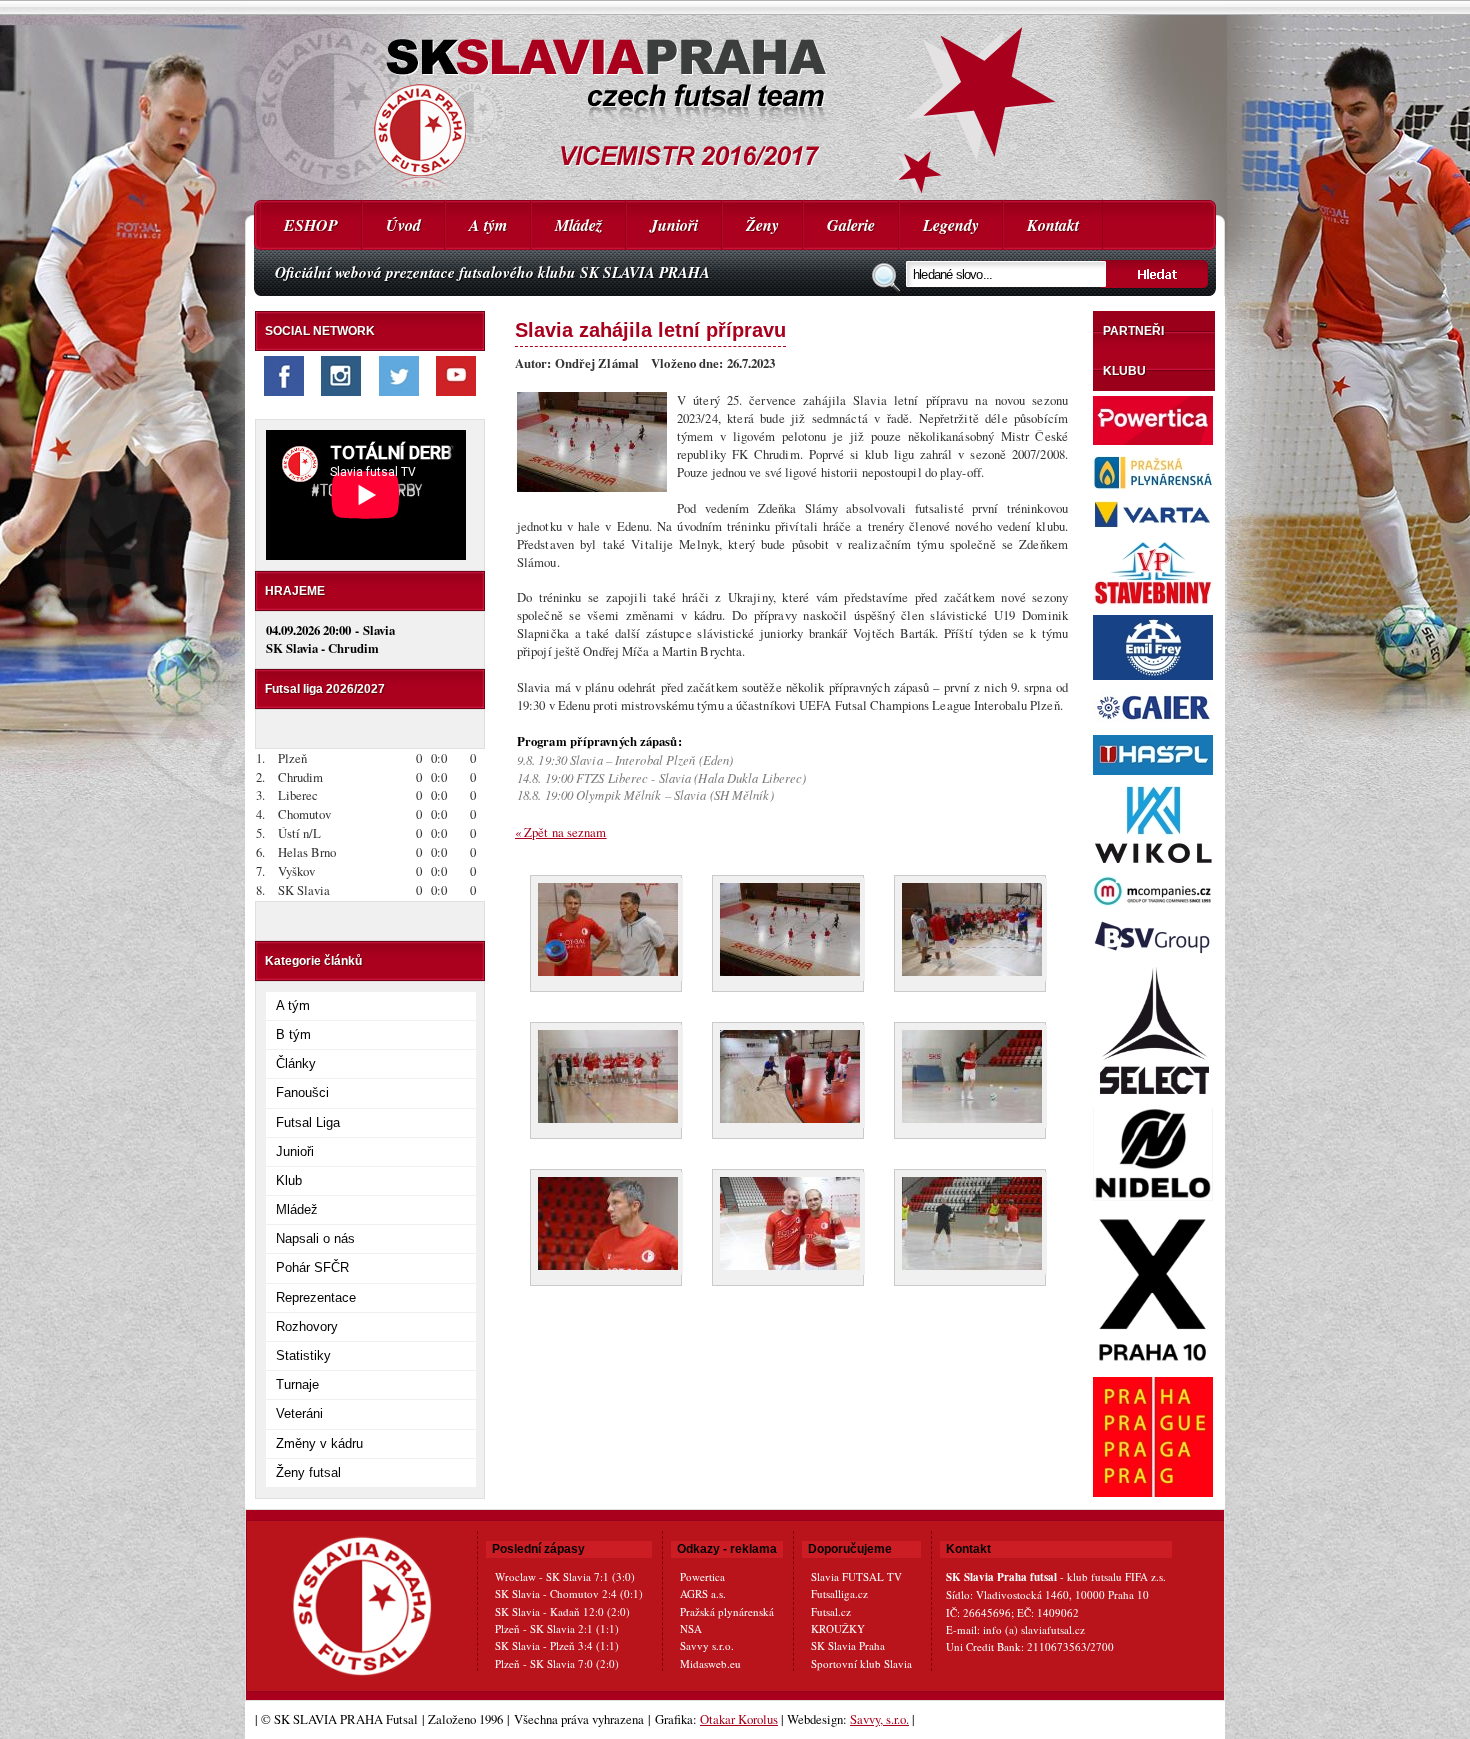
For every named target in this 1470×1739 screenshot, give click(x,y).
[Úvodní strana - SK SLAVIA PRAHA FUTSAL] (735, 100)
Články (296, 1063)
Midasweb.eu (710, 1663)
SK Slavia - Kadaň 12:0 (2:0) (562, 1611)
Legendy (951, 225)
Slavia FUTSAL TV (856, 1576)
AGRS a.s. (703, 1593)
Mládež (578, 225)
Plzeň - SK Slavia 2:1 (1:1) (557, 1628)
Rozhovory (307, 1326)
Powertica (702, 1576)
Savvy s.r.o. (707, 1645)
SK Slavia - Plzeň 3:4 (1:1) (557, 1645)
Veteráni (299, 1413)
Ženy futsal (308, 1472)
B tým (293, 1034)
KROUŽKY (838, 1628)
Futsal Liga (308, 1122)
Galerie (851, 225)
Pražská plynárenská (727, 1611)
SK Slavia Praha (848, 1645)
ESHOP (311, 225)
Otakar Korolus (739, 1719)
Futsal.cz (831, 1611)
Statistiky (303, 1355)
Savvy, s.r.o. (879, 1719)
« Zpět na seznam (561, 832)
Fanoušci (302, 1092)
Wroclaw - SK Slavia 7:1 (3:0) (565, 1576)
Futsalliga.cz (839, 1593)
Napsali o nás (315, 1238)
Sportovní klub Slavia (861, 1663)
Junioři (674, 225)
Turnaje (297, 1384)
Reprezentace (316, 1297)
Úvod (403, 225)
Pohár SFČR (312, 1267)
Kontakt (1053, 225)
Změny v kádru (319, 1443)
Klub (289, 1180)
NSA (691, 1628)
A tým (488, 225)
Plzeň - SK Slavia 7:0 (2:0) (557, 1663)
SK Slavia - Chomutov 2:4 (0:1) (569, 1593)
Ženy (762, 225)
